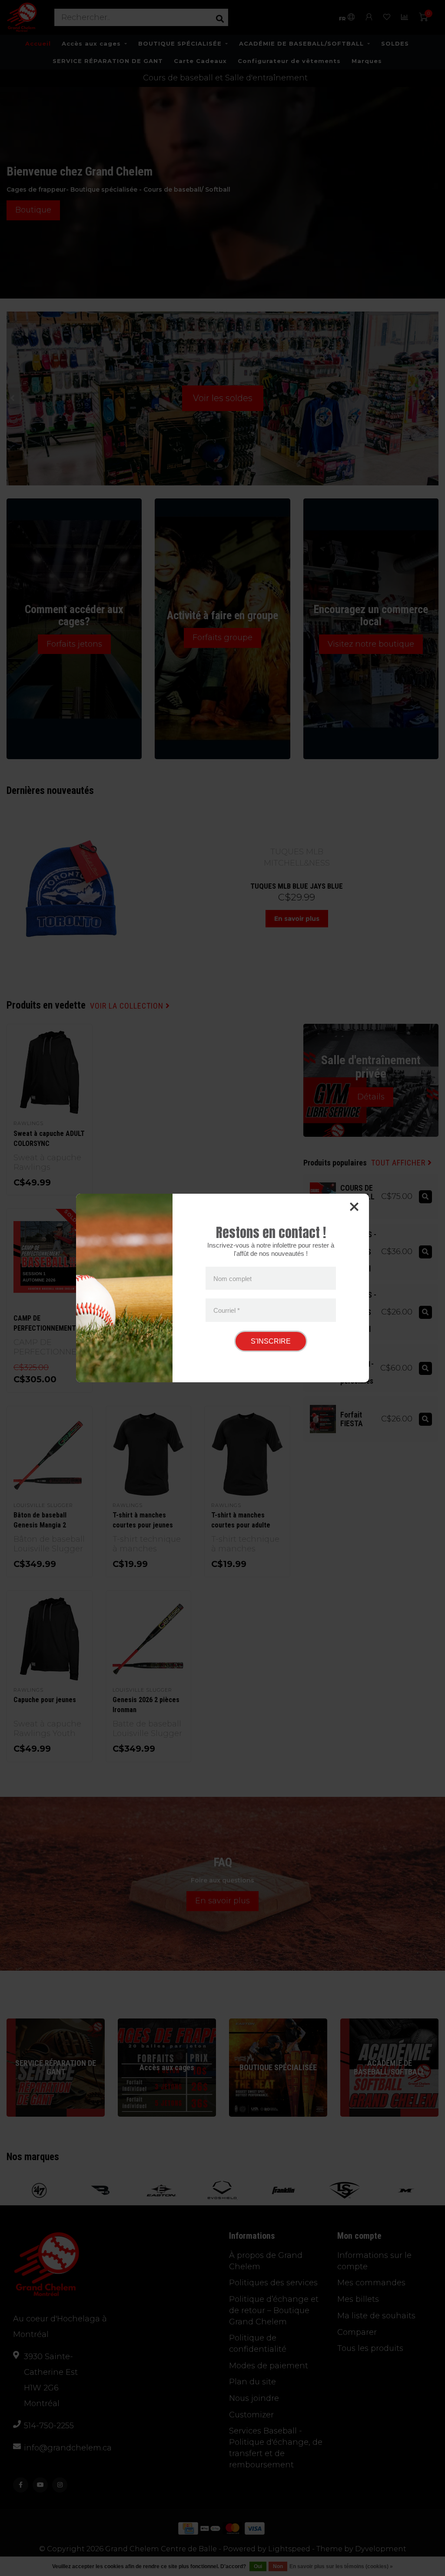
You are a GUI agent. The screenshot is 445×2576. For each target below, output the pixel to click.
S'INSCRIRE (271, 1341)
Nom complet (232, 1278)
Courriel (227, 1310)
